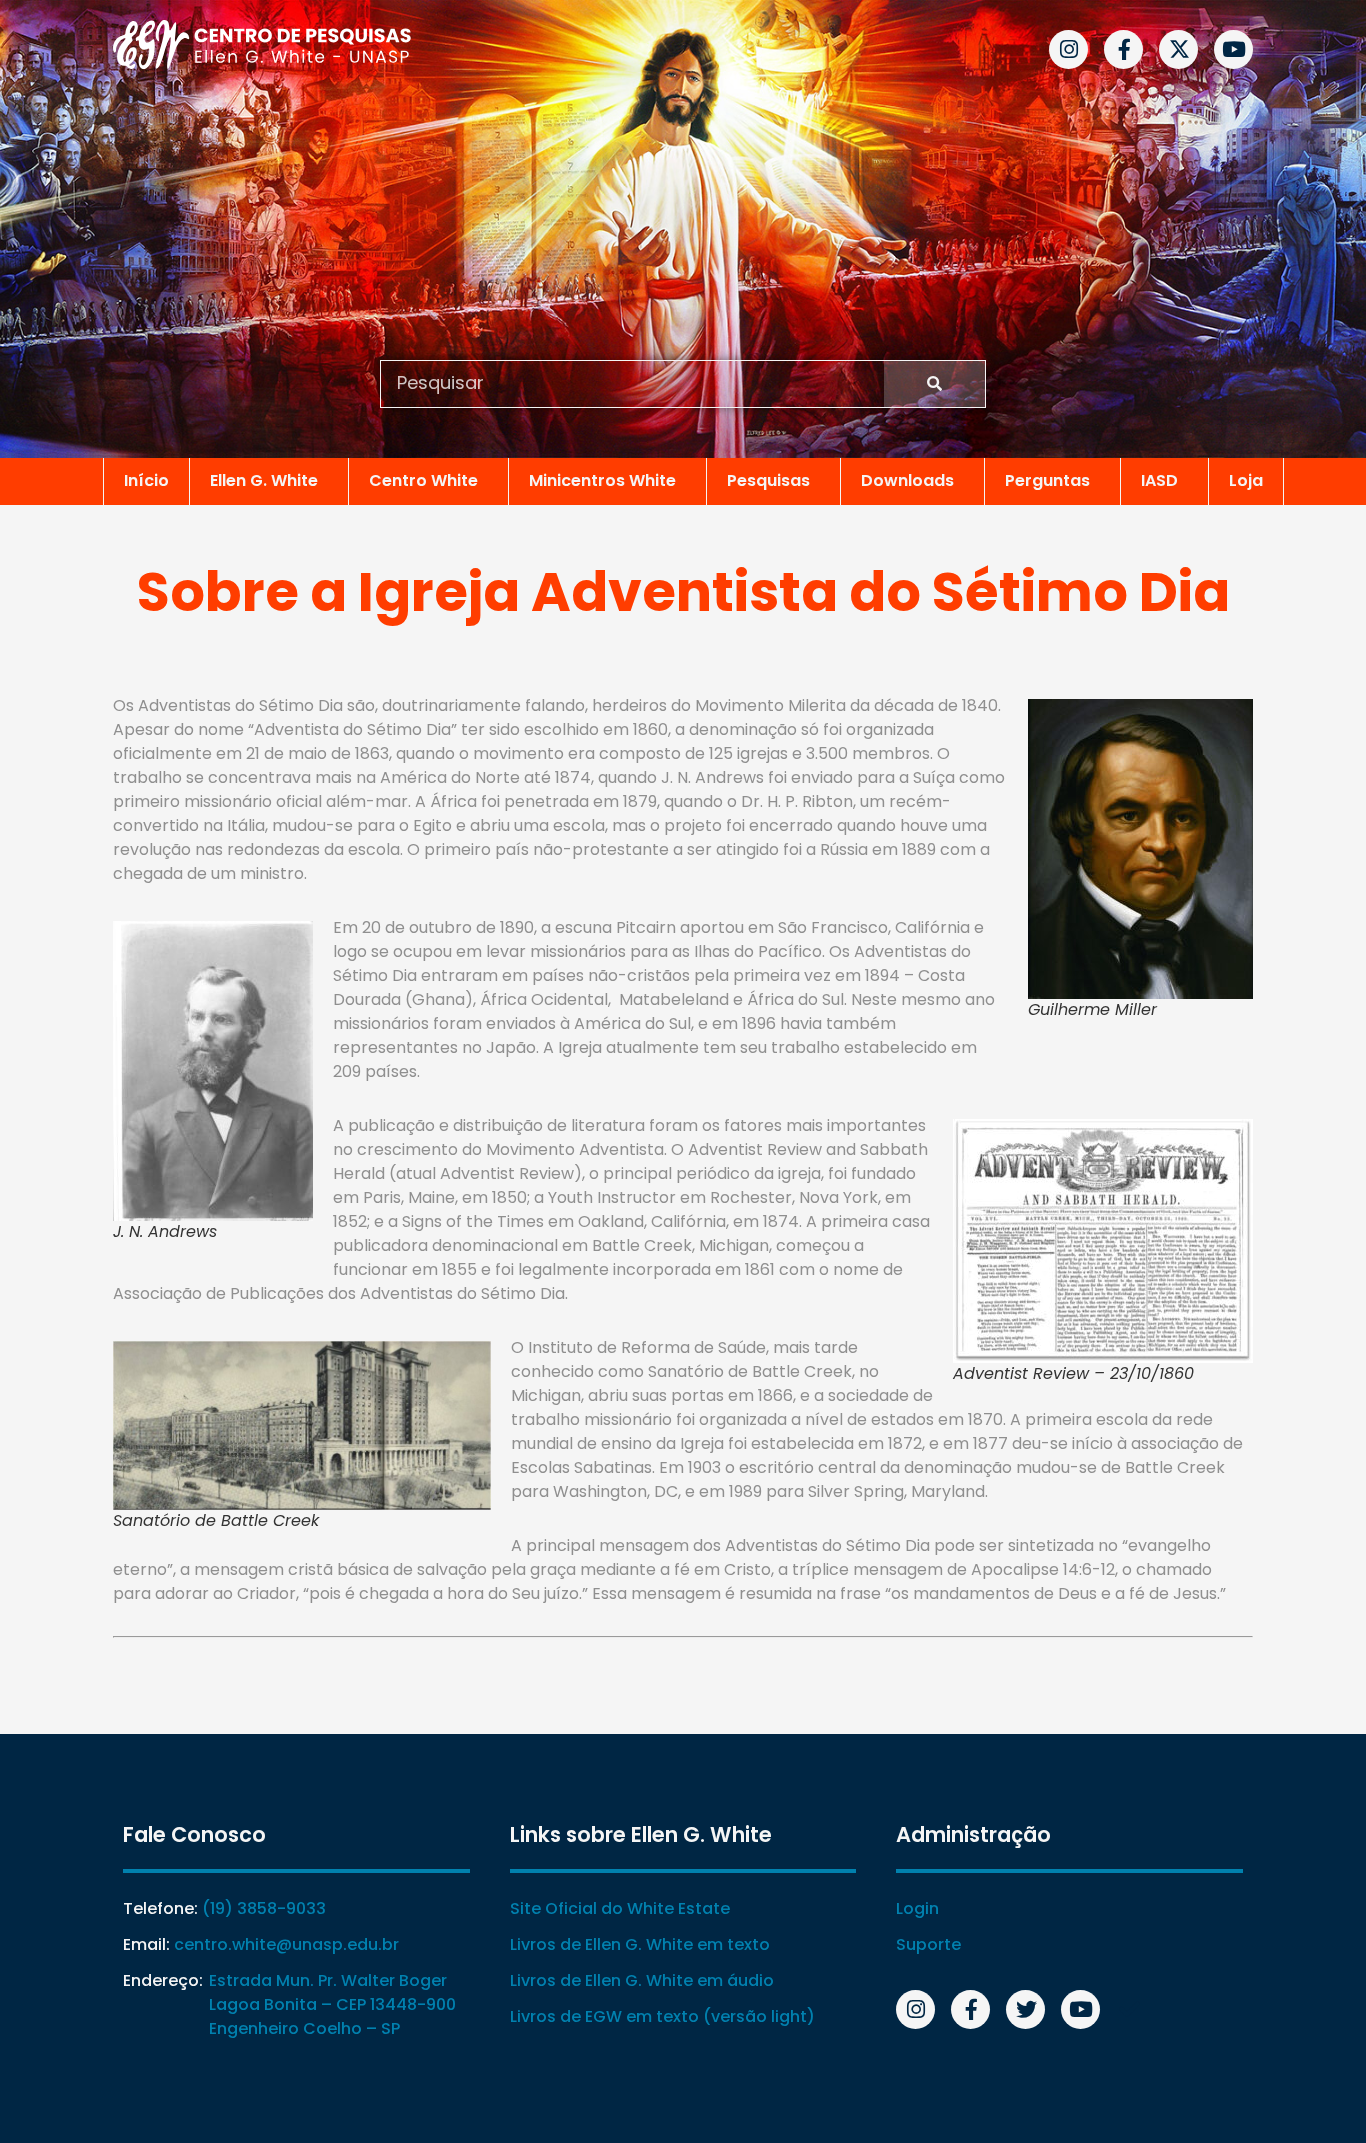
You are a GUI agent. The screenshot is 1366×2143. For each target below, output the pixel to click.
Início (146, 480)
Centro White (423, 480)
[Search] (934, 384)
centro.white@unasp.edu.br (286, 1944)
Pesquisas (768, 480)
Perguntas (1047, 480)
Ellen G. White (264, 480)
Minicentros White (602, 480)
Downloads (907, 480)
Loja (1246, 480)
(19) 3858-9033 (264, 1908)
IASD (1159, 480)
